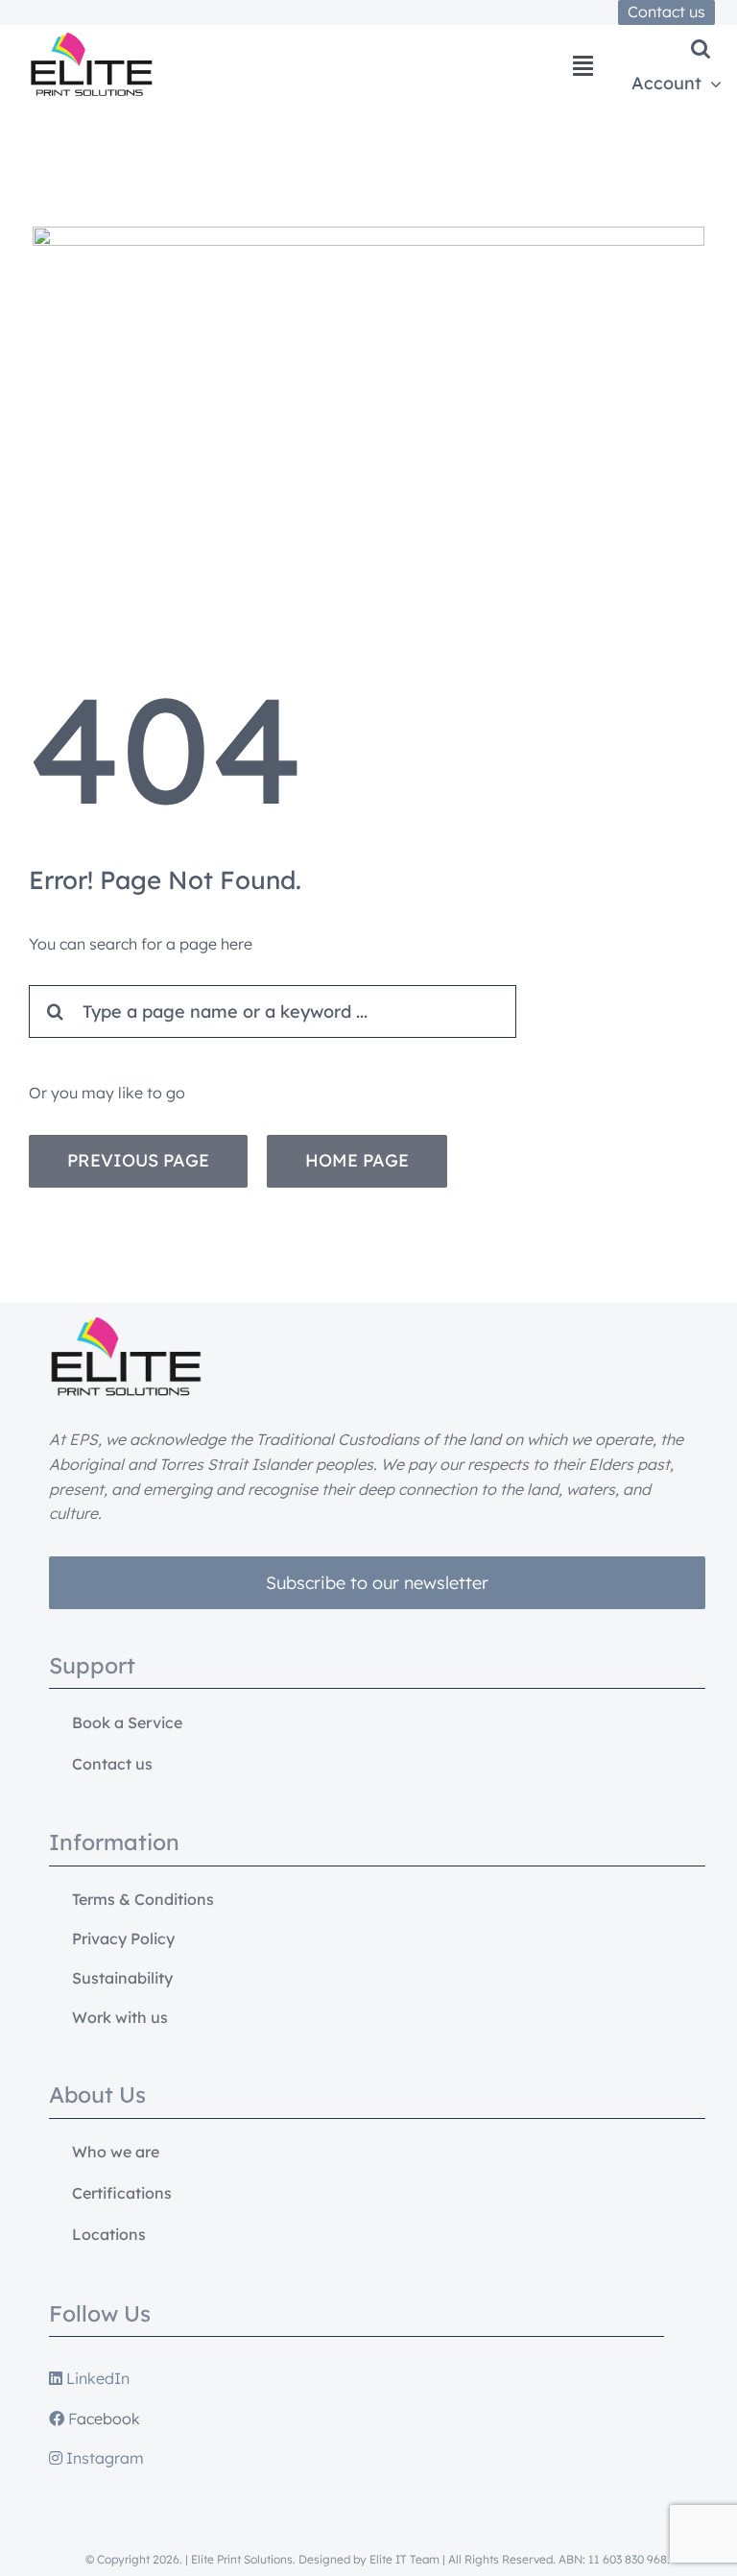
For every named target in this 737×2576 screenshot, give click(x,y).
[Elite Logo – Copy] (91, 40)
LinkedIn (96, 2378)
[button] (701, 49)
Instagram (103, 2458)
